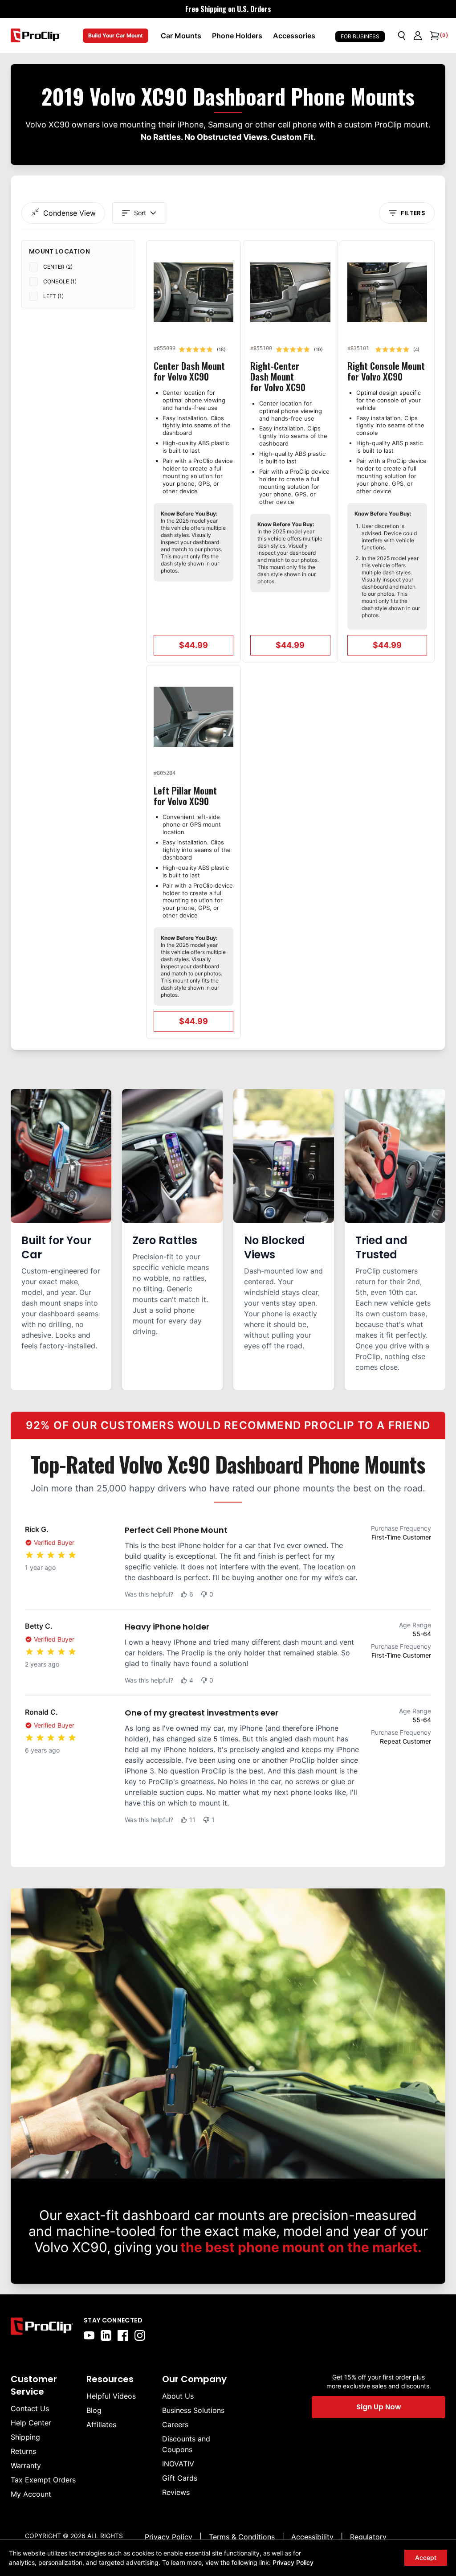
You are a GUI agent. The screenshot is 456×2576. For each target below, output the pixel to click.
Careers (175, 2424)
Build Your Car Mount (116, 35)
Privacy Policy (293, 2562)
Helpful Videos (111, 2396)
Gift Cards (180, 2478)
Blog (94, 2410)
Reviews (176, 2492)
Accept (426, 2558)
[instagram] (140, 2335)
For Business (360, 36)
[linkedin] (106, 2335)
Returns (23, 2451)
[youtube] (89, 2335)
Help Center (31, 2423)
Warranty (26, 2465)
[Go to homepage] (36, 35)
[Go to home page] (42, 2328)
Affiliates (101, 2424)
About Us (178, 2396)
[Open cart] (434, 36)
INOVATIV (178, 2464)
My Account (31, 2494)
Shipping (25, 2437)
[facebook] (123, 2335)
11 (192, 1820)
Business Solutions (193, 2410)
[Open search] (402, 36)
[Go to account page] (418, 36)
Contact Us (30, 2408)
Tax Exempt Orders (43, 2480)
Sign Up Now (379, 2407)
